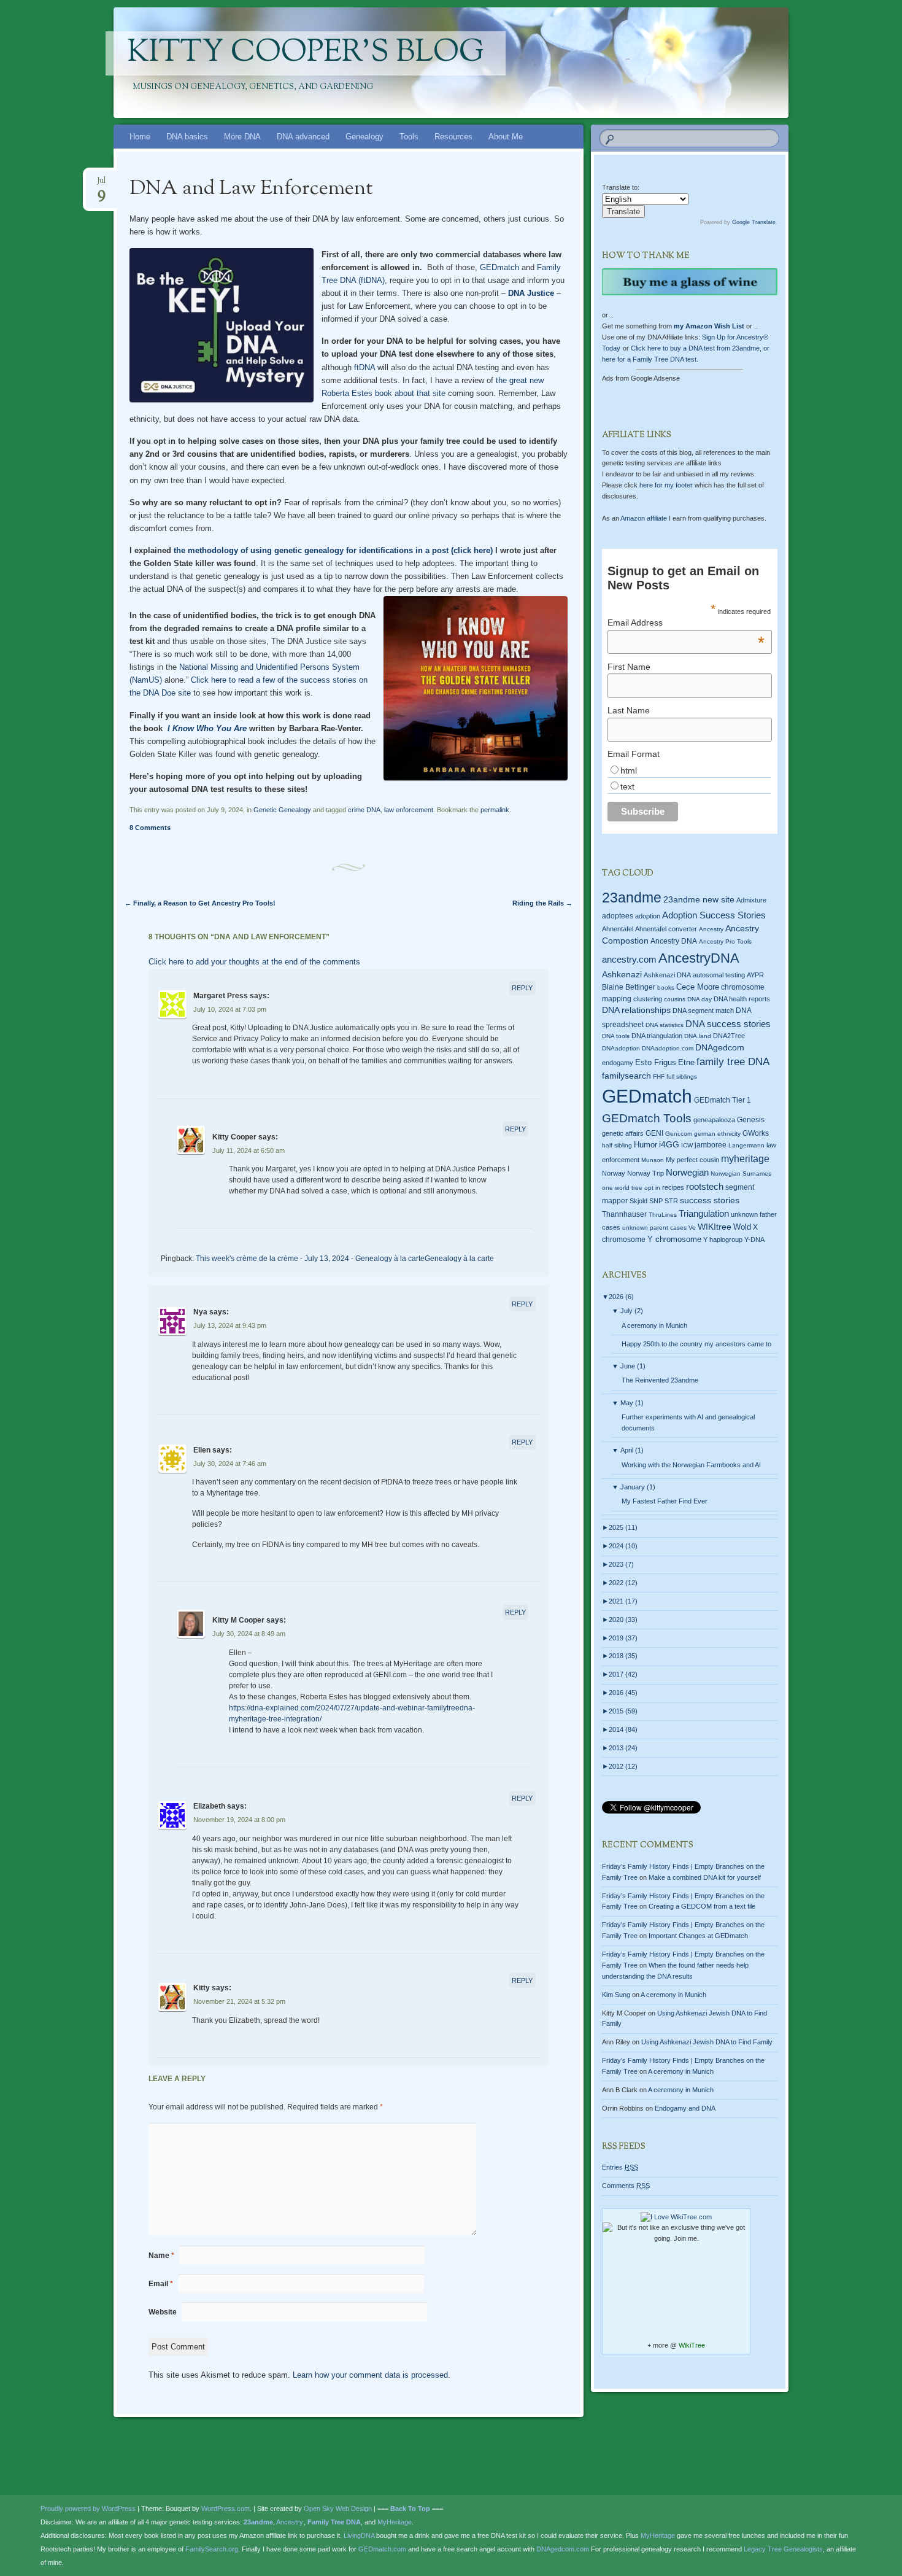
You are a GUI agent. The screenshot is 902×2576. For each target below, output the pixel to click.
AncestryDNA (699, 958)
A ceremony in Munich (654, 1325)
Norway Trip (646, 1173)
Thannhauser (624, 1214)
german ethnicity (717, 1134)
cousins (675, 999)
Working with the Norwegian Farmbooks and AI (691, 1465)
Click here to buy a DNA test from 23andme (695, 348)
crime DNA (364, 810)
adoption (648, 916)
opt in (652, 1188)
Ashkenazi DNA (667, 975)
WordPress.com (225, 2508)
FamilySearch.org (212, 2549)
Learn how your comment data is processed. (372, 2375)
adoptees (618, 916)
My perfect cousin (692, 1160)
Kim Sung (616, 1995)
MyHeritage (395, 2522)
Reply (522, 988)
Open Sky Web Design (338, 2508)
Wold (742, 1227)
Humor (646, 1145)
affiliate (644, 518)
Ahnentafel (618, 929)
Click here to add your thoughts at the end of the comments (254, 962)
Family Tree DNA (334, 2522)
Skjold (638, 1201)
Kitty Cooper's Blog (306, 53)
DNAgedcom (720, 1047)
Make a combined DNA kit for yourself (705, 1877)
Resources (453, 137)
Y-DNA (754, 1240)
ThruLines (663, 1215)
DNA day (700, 999)
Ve (692, 1228)
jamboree (711, 1145)
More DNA (242, 137)
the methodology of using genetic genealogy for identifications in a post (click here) (333, 550)
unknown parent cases (654, 1228)
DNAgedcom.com (563, 2549)
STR (671, 1201)
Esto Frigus (656, 1062)
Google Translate (754, 222)
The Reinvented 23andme (660, 1380)
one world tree (622, 1188)
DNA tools (616, 1036)
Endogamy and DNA (685, 2108)
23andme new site (699, 900)
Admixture (751, 900)
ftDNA (364, 367)
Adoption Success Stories (714, 915)
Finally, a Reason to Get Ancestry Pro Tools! (200, 903)
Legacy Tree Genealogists (783, 2549)
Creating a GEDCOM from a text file (702, 1906)
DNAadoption (621, 1048)
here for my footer (666, 485)
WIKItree (715, 1227)
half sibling (617, 1145)
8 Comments (150, 828)
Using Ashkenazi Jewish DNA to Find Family (707, 2042)
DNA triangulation (657, 1036)
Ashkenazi (622, 974)
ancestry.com (629, 959)
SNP (656, 1201)
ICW (687, 1145)
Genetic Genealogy (282, 810)
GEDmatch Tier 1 (723, 1100)
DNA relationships (636, 1010)
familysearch (626, 1076)
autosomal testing (719, 975)
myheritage (745, 1159)
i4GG (669, 1145)
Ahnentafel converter (666, 929)
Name (161, 2256)
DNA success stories (728, 1024)
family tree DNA (733, 1062)
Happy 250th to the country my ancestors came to (696, 1344)
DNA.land (698, 1036)
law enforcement (409, 810)
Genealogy (364, 137)
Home (140, 137)
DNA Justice (531, 293)
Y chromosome (674, 1240)
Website (163, 2312)
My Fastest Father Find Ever (665, 1501)
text (627, 786)
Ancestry (711, 929)
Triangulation (704, 1213)
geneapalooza (714, 1120)
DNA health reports (742, 999)
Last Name (629, 710)
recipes (673, 1187)
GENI (654, 1133)
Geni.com (679, 1134)
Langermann (746, 1145)
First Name (629, 667)
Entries (620, 2167)
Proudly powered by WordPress (88, 2508)
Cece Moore (698, 987)
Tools (409, 137)
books (666, 987)
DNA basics (187, 137)
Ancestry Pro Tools (725, 941)
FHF (659, 1077)
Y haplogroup (723, 1240)
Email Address (686, 623)
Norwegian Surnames (741, 1174)
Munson (653, 1160)
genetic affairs (623, 1133)
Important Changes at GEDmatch (698, 1936)
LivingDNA (359, 2535)
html (629, 770)
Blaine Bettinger (629, 987)
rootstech (705, 1186)
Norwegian (687, 1172)
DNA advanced (303, 137)
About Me (506, 137)
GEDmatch (499, 267)
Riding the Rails (542, 903)
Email (161, 2284)
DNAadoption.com (668, 1048)
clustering (648, 999)
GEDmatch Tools (647, 1118)
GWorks (756, 1133)
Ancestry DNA (674, 941)
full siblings (682, 1077)
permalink (495, 810)
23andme (632, 898)
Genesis (751, 1120)
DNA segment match (703, 1011)
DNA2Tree (729, 1036)
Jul (101, 184)
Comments (626, 2186)
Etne (686, 1063)
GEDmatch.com (382, 2549)
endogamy (618, 1063)
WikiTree (692, 2345)
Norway (614, 1173)
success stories (710, 1200)
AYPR (755, 975)
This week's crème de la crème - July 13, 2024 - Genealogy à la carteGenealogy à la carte (345, 1259)
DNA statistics (665, 1025)
